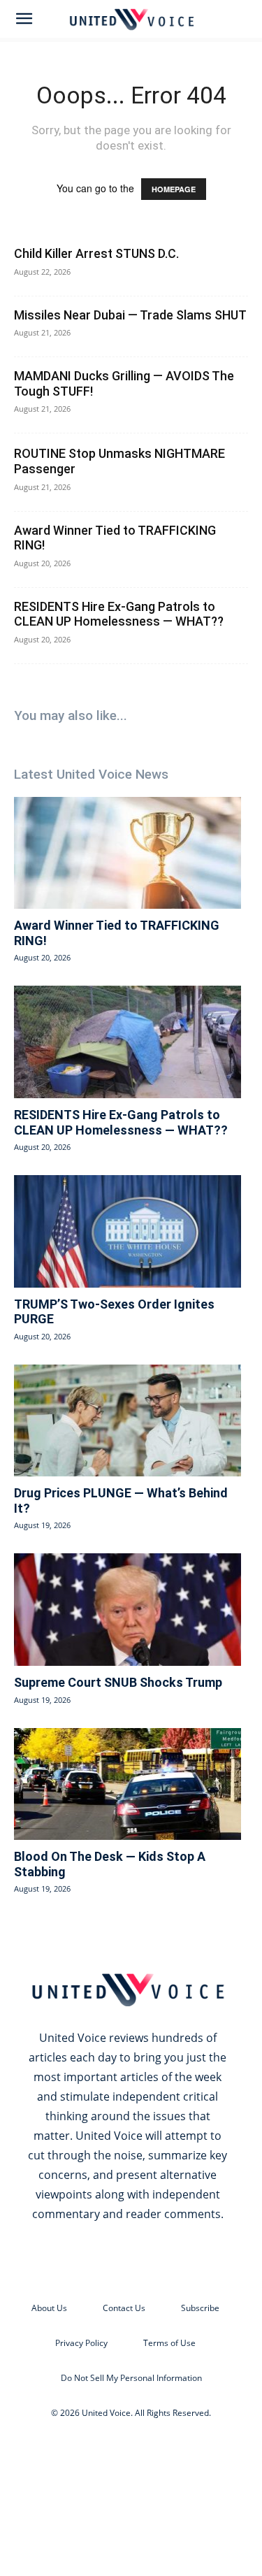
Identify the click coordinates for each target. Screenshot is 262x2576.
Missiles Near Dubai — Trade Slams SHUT (130, 315)
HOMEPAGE (174, 189)
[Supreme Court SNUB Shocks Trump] (128, 1609)
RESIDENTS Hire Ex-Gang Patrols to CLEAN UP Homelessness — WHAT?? (119, 614)
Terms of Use (169, 2343)
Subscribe (200, 2308)
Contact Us (124, 2308)
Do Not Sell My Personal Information (131, 2378)
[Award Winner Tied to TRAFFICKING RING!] (128, 853)
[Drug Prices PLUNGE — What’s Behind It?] (128, 1420)
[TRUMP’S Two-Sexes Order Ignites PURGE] (128, 1231)
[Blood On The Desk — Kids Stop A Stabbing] (128, 1784)
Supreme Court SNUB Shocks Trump (118, 1682)
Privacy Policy (81, 2343)
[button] (24, 19)
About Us (49, 2308)
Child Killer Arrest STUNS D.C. (96, 253)
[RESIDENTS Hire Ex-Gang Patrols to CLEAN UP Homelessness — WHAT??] (128, 1042)
